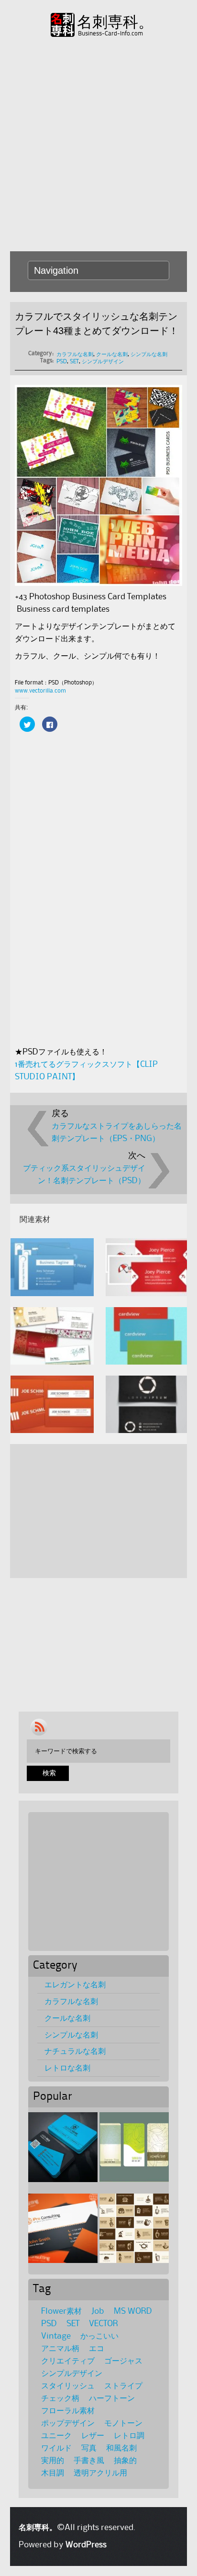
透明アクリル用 (100, 2473)
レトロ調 (129, 2436)
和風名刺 (121, 2448)
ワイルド (56, 2448)
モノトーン (123, 2423)
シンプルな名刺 (149, 354)
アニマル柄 (60, 2349)
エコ (97, 2349)
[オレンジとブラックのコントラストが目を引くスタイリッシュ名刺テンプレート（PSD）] (63, 2228)
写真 (89, 2448)
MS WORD (133, 2311)
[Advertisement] (98, 143)
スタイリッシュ (68, 2386)
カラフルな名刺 (75, 354)
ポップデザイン (68, 2423)
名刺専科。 (115, 22)
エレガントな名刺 (75, 1985)
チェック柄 (60, 2398)
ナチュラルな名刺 (75, 2051)
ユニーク (56, 2436)
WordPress (86, 2545)
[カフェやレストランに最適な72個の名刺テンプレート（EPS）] (134, 2228)
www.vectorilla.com (40, 691)
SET (74, 362)
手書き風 (89, 2461)
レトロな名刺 (67, 2068)
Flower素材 (61, 2311)
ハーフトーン (112, 2398)
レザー (93, 2436)
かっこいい (99, 2336)
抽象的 (125, 2461)
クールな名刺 (112, 354)
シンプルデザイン (103, 362)
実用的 (53, 2461)
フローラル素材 (68, 2411)
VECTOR (104, 2324)
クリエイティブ (68, 2361)
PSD (62, 362)
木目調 (53, 2473)
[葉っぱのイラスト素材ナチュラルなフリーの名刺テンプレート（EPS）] (134, 2147)
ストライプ (123, 2386)
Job (98, 2311)
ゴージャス (123, 2361)
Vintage (56, 2336)
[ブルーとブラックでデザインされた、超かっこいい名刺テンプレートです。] (63, 2147)
